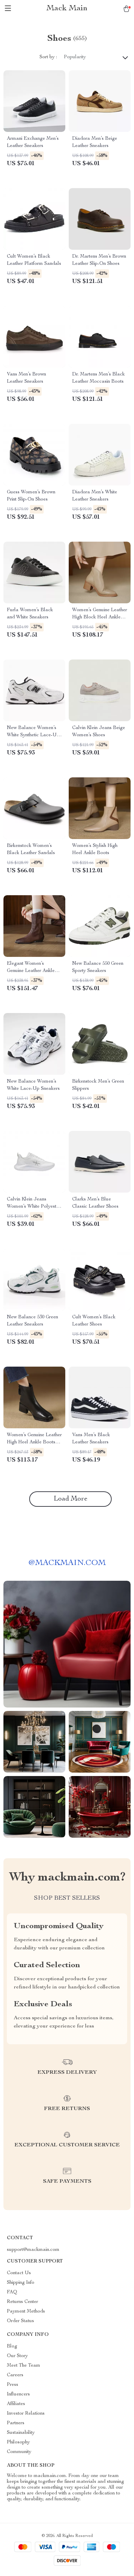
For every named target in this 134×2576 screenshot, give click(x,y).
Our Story (17, 2356)
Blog (12, 2346)
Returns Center (23, 2302)
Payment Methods (26, 2312)
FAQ (12, 2292)
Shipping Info (21, 2283)
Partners (16, 2423)
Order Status (20, 2321)
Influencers (18, 2394)
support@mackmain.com (33, 2250)
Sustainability (21, 2433)
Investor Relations (26, 2414)
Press (13, 2385)
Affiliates (16, 2404)
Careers (15, 2375)
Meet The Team (24, 2366)
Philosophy (18, 2442)
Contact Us (19, 2273)
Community (19, 2452)
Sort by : (48, 57)
